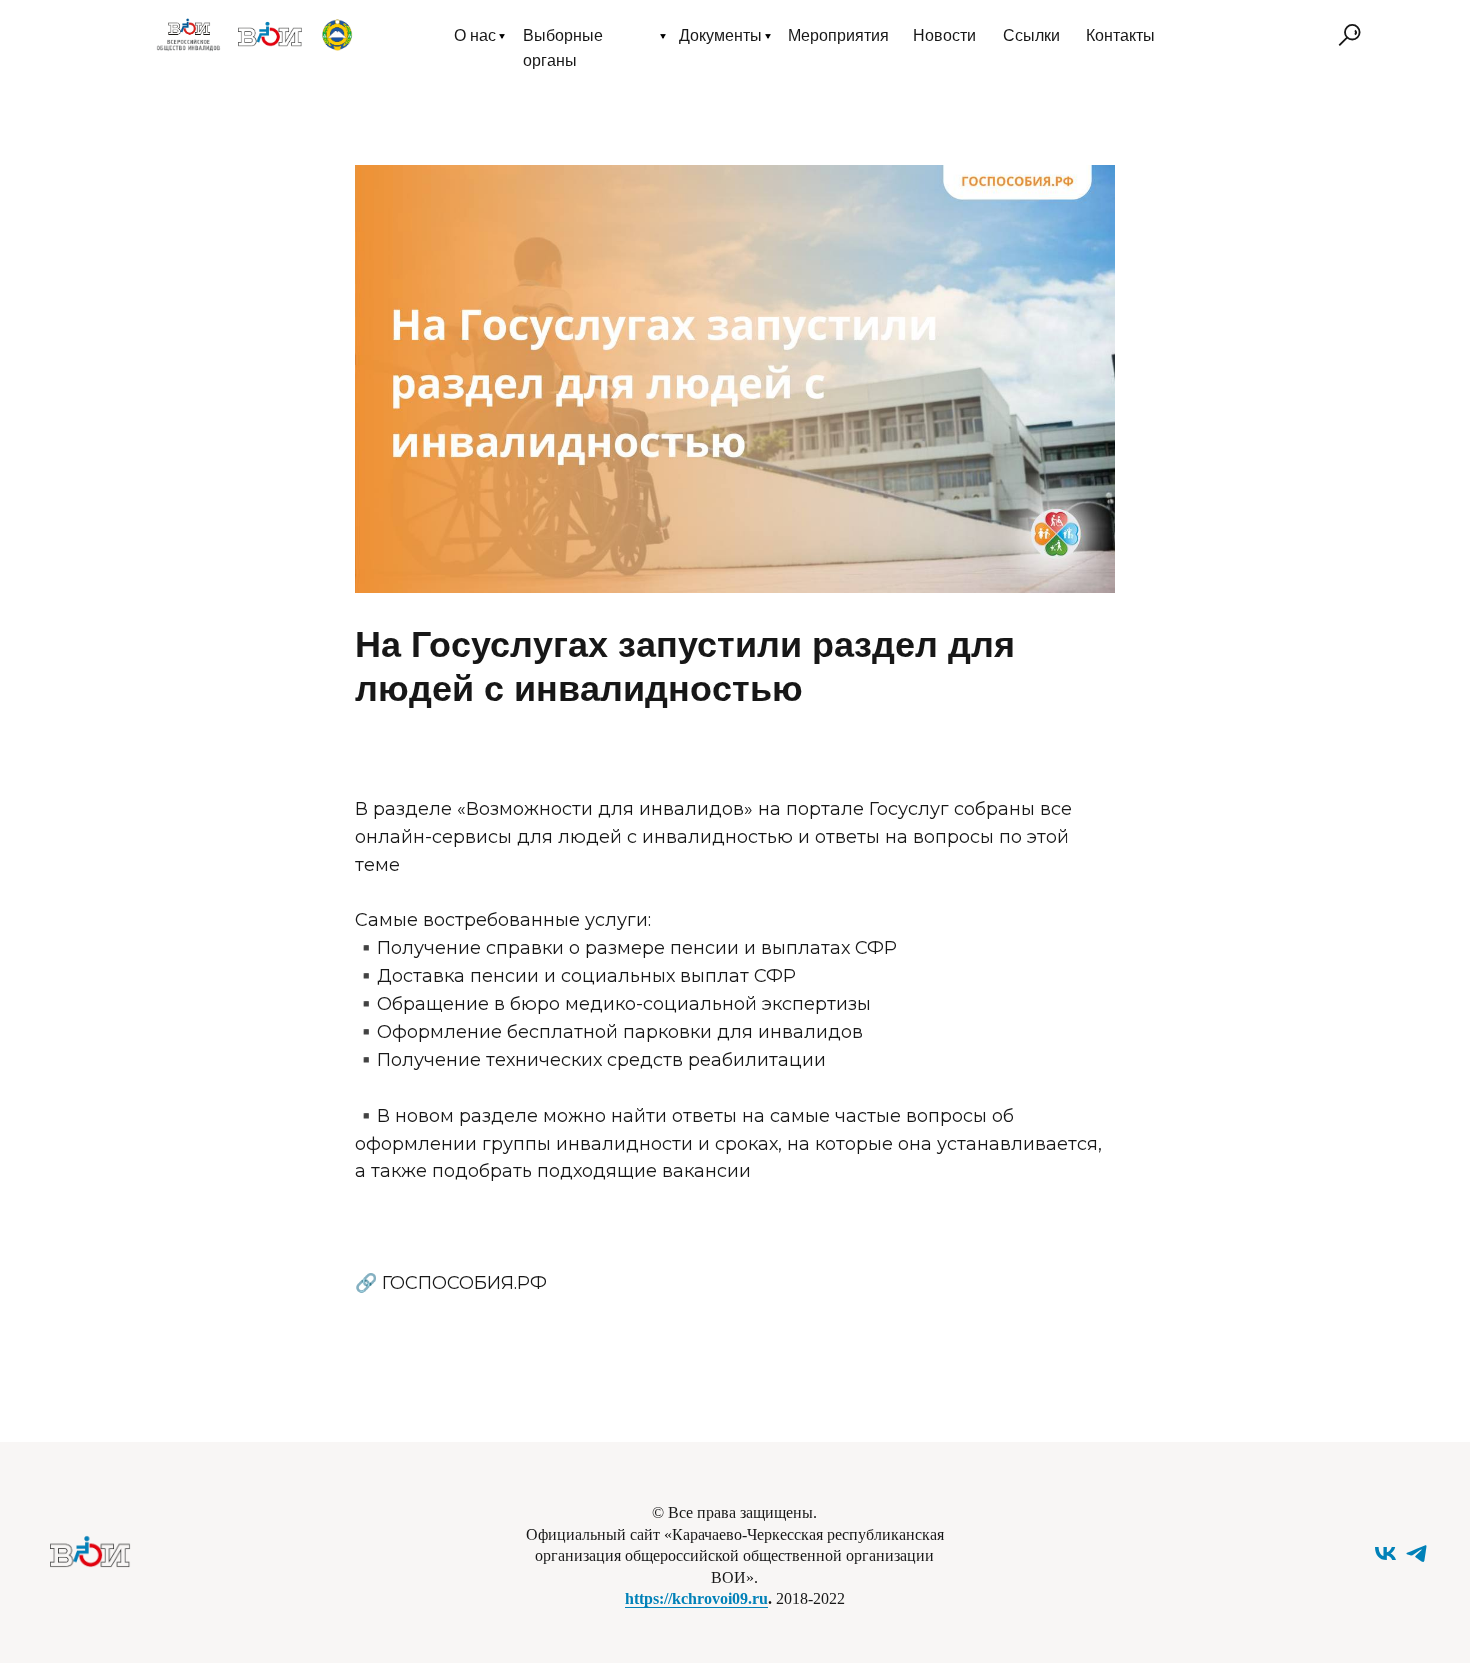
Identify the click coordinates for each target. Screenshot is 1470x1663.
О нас (475, 35)
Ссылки (1031, 35)
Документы (720, 35)
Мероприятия (838, 35)
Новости (944, 35)
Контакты (1120, 35)
